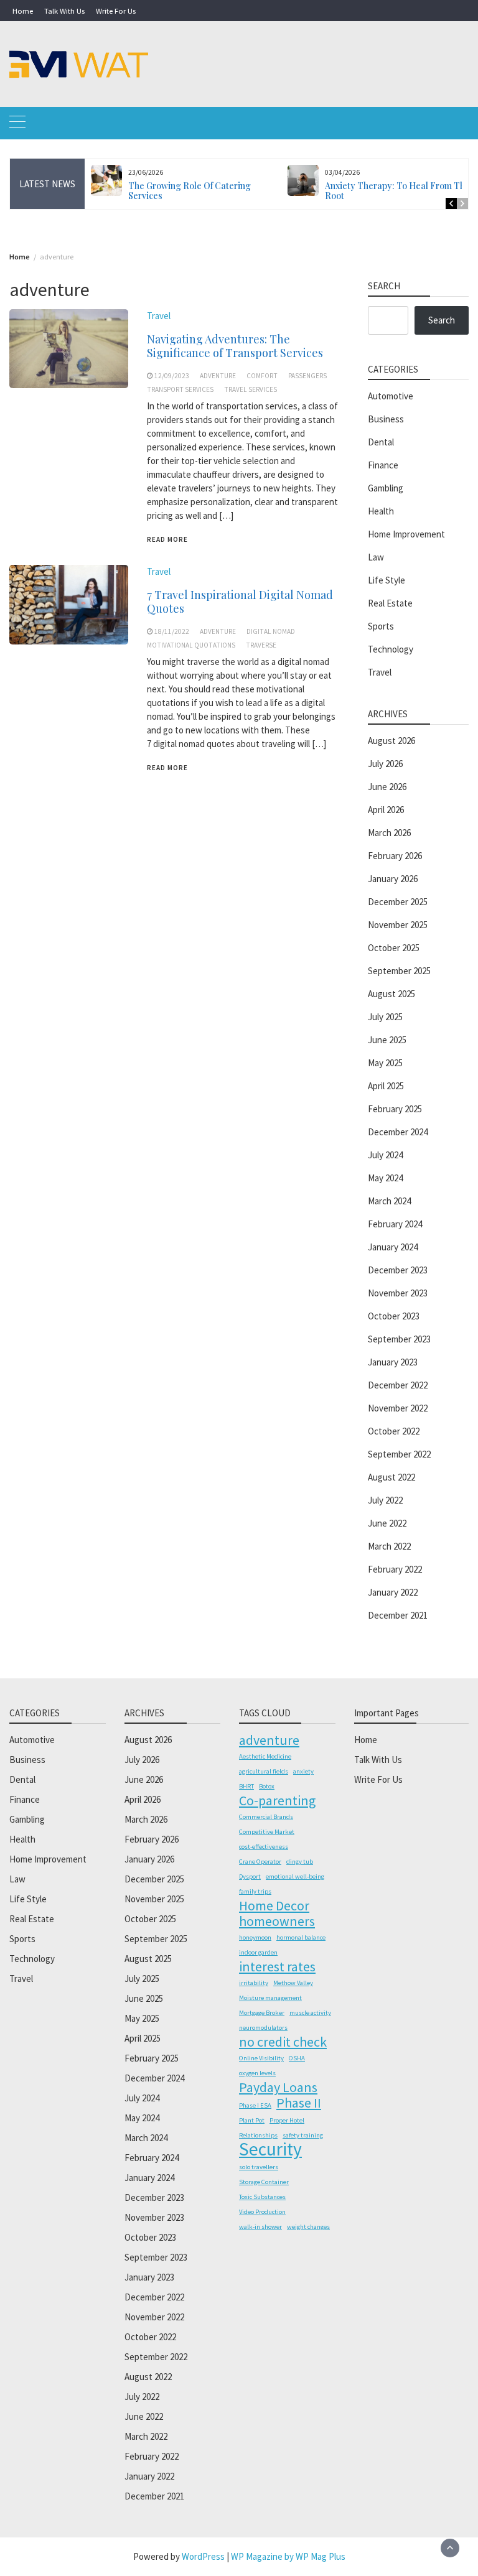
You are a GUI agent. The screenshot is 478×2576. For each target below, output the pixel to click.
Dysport (250, 1876)
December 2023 (398, 1270)
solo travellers (259, 2167)
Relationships (258, 2135)
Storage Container (264, 2182)
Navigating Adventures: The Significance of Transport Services (235, 346)
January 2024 (393, 1247)
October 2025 (394, 948)
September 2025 (399, 971)
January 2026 (393, 879)
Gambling (386, 488)
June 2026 (387, 787)
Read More (167, 539)
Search (442, 320)
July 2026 (385, 764)
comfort (262, 376)
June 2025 (387, 1040)
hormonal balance (301, 1937)
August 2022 (391, 1477)
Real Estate (390, 603)
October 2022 (394, 1431)
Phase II (299, 2103)
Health (381, 511)
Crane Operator (260, 1862)
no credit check (283, 2042)
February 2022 (395, 1569)
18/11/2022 (172, 631)
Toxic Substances (262, 2197)
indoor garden (258, 1952)
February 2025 (395, 1109)
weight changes (308, 2227)
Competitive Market (267, 1832)
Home (23, 11)
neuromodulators (263, 2028)
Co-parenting (277, 1800)
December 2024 (398, 1132)
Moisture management (270, 1998)
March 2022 (389, 1546)
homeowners (277, 1921)
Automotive (391, 396)
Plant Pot (252, 2120)
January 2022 (393, 1592)
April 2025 (386, 1086)
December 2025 (398, 902)
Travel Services (251, 389)
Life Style (387, 580)
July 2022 (385, 1500)
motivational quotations (191, 645)
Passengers (307, 376)
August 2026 (391, 741)
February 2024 (395, 1224)
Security (270, 2149)
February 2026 (395, 856)
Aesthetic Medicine (265, 1756)
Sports (381, 626)
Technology (391, 649)
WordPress (203, 2556)
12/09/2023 (172, 376)
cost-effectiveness (264, 1847)
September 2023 (399, 1339)
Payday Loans (278, 2087)
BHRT (246, 1786)
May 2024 (385, 1178)
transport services (180, 389)
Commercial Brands (266, 1817)
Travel (159, 316)
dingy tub (300, 1862)
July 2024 (385, 1155)
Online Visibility (261, 2058)
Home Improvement (406, 534)
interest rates (277, 1966)
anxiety (303, 1771)
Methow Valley (293, 1983)
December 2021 (398, 1615)
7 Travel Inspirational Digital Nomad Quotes (240, 602)
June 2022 (387, 1523)
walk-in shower (260, 2227)
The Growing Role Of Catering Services (190, 191)
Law (376, 557)
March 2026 (389, 833)
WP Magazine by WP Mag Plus (288, 2556)
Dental (381, 442)
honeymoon (255, 1937)
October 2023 (394, 1316)
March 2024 (389, 1201)
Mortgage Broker (262, 2013)
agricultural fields (264, 1771)
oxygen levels (257, 2073)
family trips (255, 1891)
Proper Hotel (287, 2120)
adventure (218, 376)
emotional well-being (295, 1876)
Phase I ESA (255, 2105)
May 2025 (385, 1063)
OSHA (297, 2058)
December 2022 (398, 1385)
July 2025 (385, 1017)
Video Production (262, 2212)
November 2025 (398, 925)
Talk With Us (64, 11)
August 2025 (391, 994)
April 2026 (386, 810)
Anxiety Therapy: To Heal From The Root (397, 191)
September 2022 (399, 1454)
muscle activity (310, 2013)
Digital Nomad (271, 631)
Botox (267, 1786)
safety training (303, 2135)
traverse (261, 645)
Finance (383, 465)
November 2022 (398, 1408)
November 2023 (398, 1293)
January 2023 (393, 1362)
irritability (254, 1983)
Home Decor (274, 1905)
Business (386, 419)
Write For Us (116, 11)
